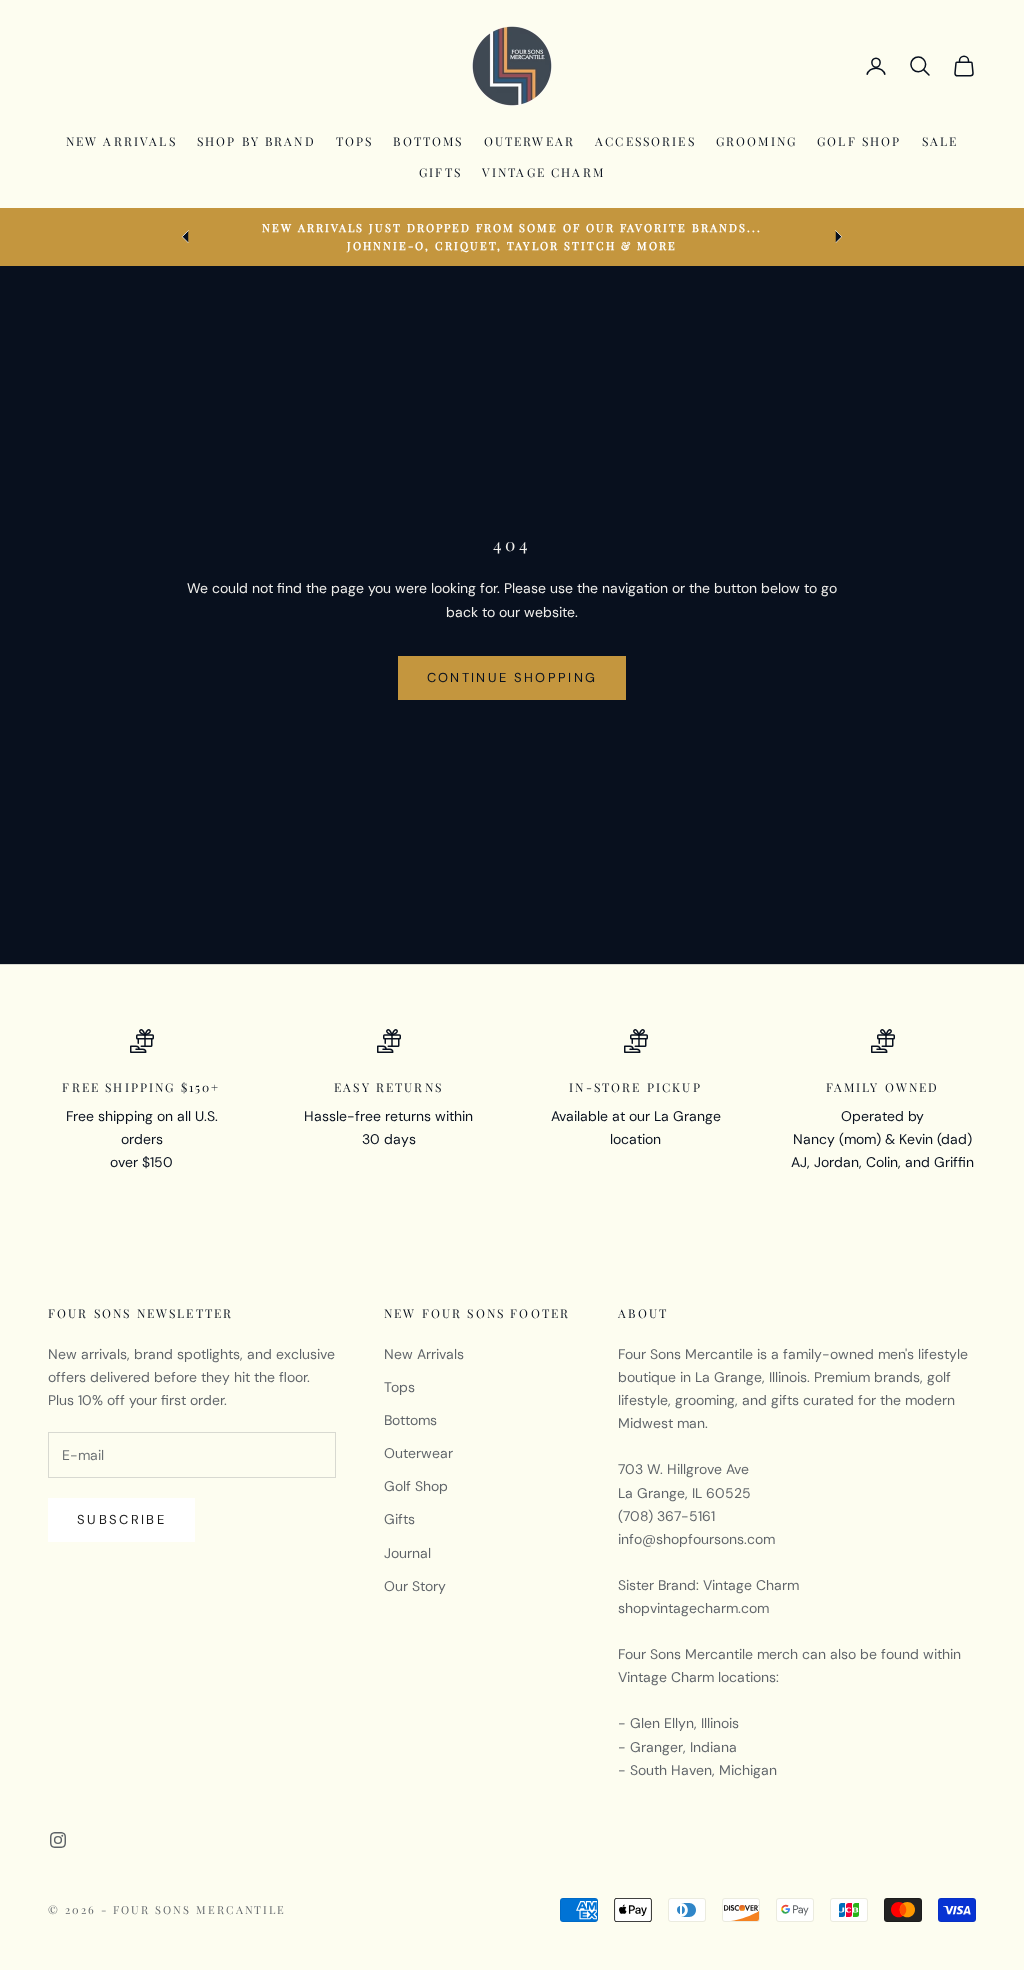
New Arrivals (121, 141)
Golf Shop (859, 141)
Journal (407, 1553)
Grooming (756, 141)
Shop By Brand (256, 141)
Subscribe (121, 1519)
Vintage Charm (543, 172)
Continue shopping (512, 677)
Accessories (645, 141)
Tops (355, 141)
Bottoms (428, 141)
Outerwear (529, 141)
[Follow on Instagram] (58, 1840)
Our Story (415, 1586)
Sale (940, 141)
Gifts (440, 172)
